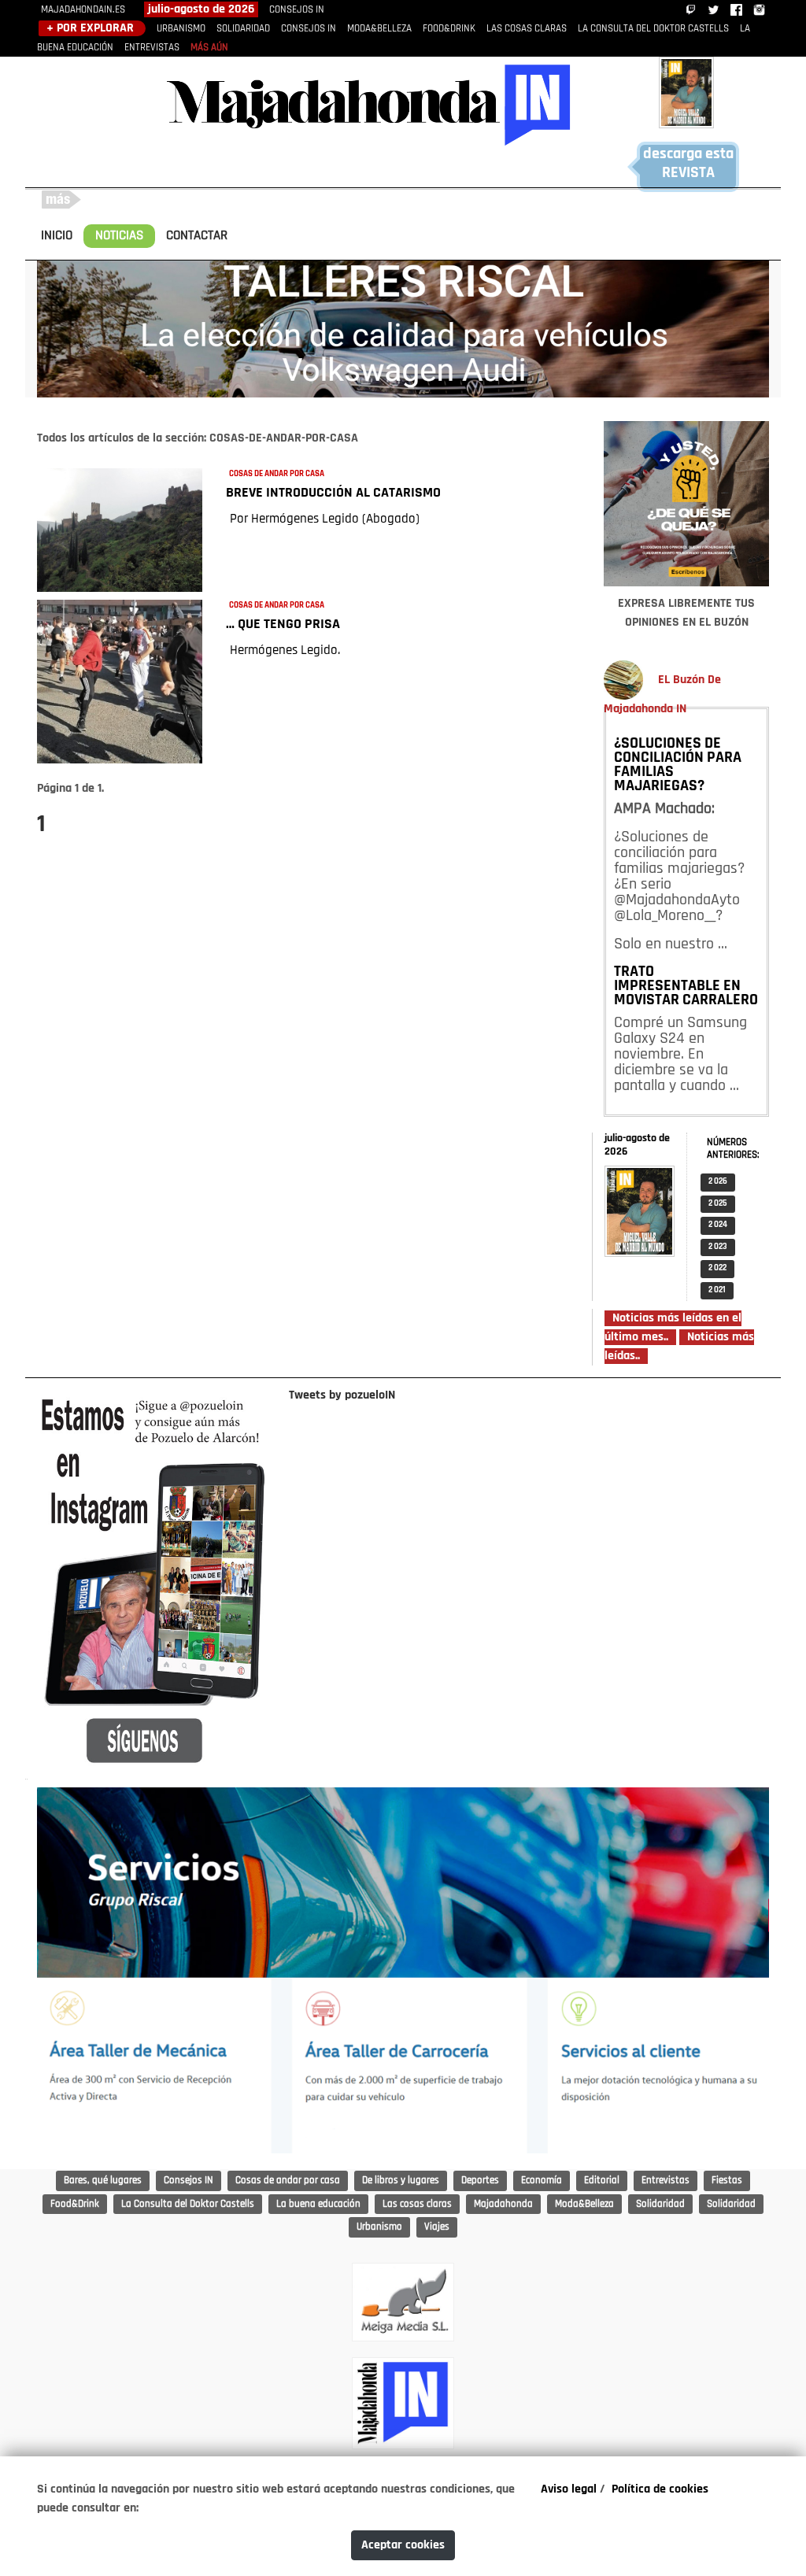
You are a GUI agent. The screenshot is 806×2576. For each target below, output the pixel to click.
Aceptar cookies (403, 2545)
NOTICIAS (119, 236)
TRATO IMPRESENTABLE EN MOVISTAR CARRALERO (686, 986)
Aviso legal (569, 2489)
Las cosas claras (417, 2204)
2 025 (718, 1204)
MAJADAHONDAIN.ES (83, 10)
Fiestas (727, 2181)
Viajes (437, 2227)
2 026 (718, 1182)
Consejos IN (189, 2181)
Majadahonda (503, 2204)
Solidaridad (660, 2204)
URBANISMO (181, 29)
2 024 (718, 1225)
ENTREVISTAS (152, 48)
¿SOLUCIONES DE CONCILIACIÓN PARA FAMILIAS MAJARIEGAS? (678, 765)
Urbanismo (379, 2227)
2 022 (717, 1268)
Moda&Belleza (584, 2204)
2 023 (718, 1247)
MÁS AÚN (209, 48)
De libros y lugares (401, 2181)
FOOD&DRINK (449, 29)
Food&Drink (75, 2204)
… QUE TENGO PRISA (283, 625)
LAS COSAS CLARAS (527, 29)
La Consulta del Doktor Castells (188, 2204)
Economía (542, 2181)
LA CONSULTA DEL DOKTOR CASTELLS (653, 29)
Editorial (602, 2181)
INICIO (57, 236)
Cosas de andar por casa (288, 2181)
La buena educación (318, 2204)
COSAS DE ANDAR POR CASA (277, 474)
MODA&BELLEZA (379, 29)
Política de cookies (660, 2489)
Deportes (480, 2181)
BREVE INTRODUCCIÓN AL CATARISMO (333, 493)
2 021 (717, 1290)
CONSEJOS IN (297, 10)
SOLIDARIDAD (243, 29)
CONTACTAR (197, 236)
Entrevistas (666, 2181)
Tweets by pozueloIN (342, 1395)
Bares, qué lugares (103, 2181)
